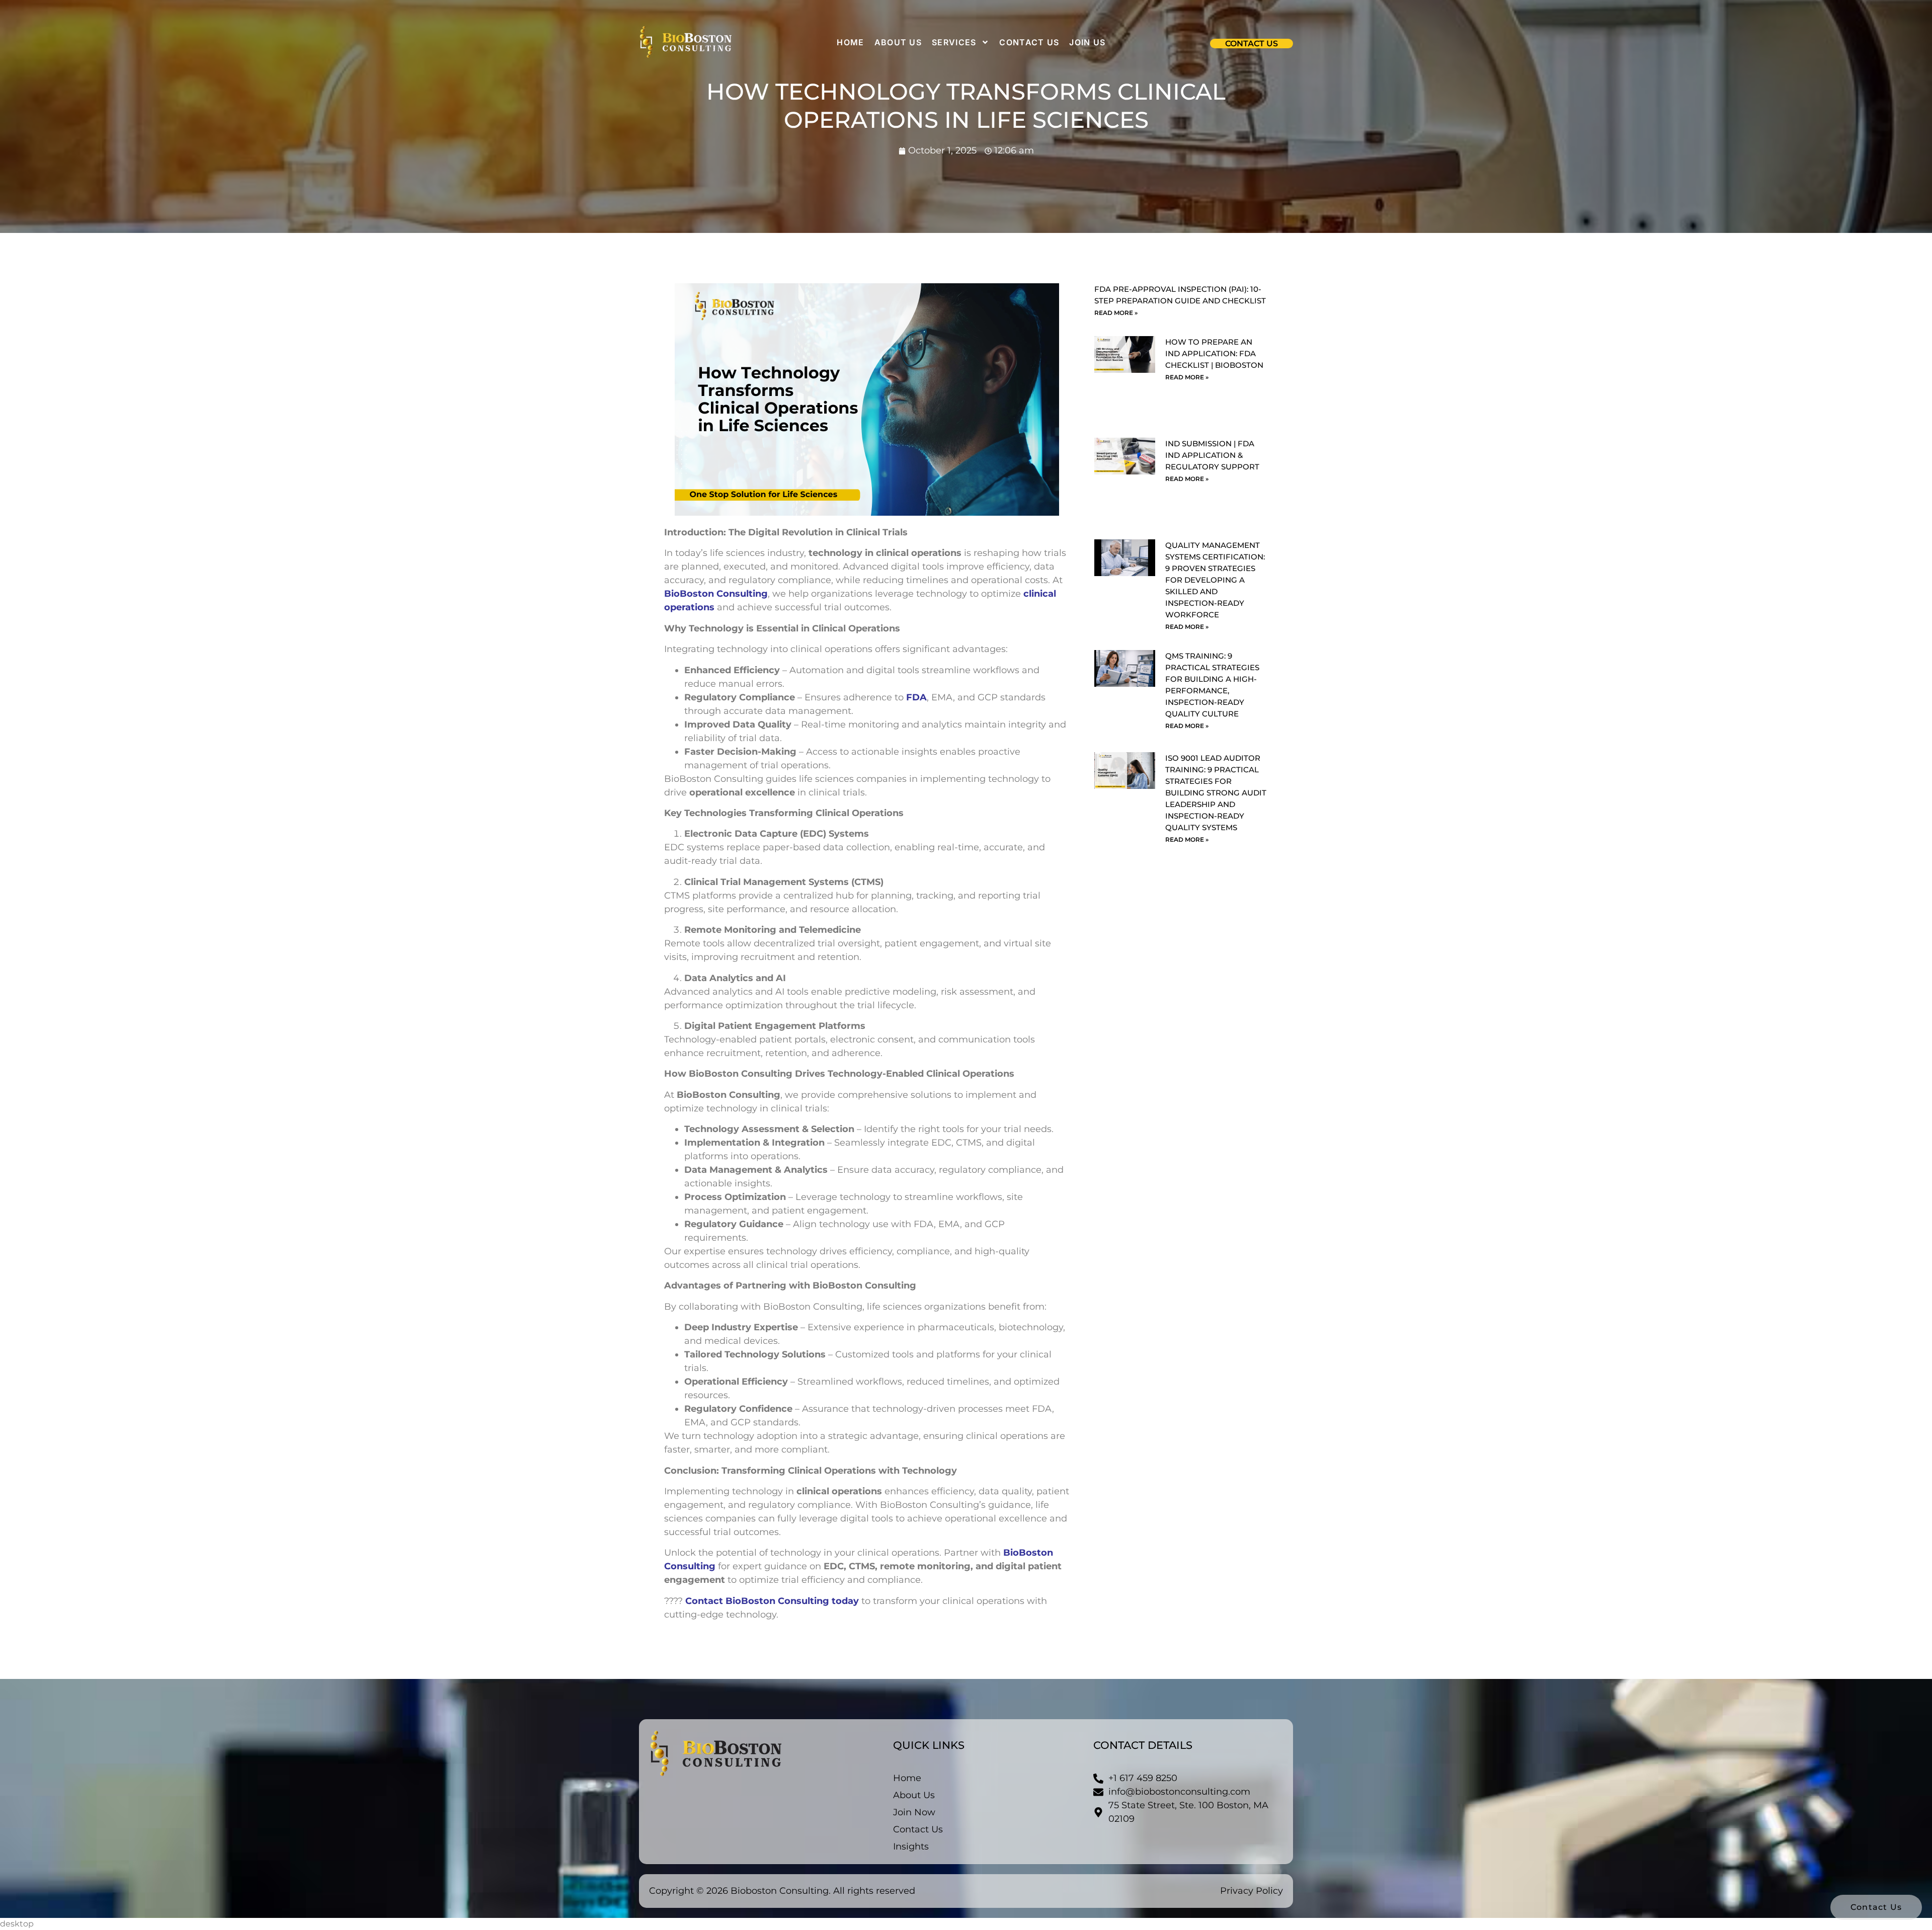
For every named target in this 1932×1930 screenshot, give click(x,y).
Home (850, 42)
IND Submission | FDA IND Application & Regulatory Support (1212, 455)
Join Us (1087, 42)
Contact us (1029, 42)
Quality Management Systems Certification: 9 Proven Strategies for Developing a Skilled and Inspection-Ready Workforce (1215, 580)
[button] (1252, 44)
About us (898, 42)
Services (954, 42)
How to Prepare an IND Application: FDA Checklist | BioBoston (1214, 353)
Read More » (1116, 313)
